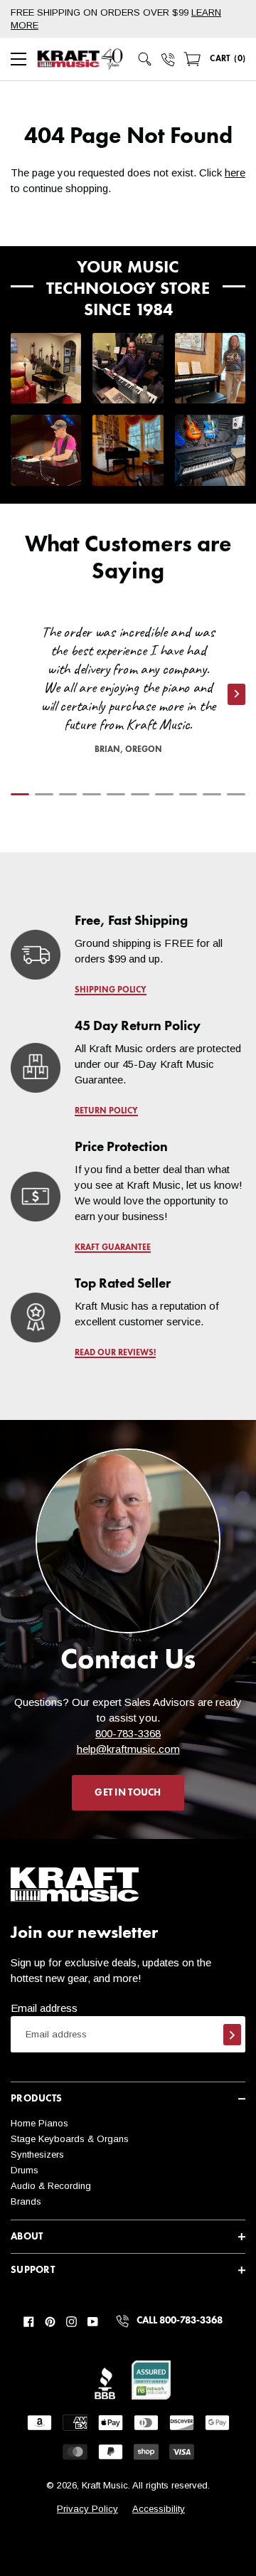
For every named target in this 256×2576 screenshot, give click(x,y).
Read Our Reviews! (115, 1353)
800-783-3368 (128, 1733)
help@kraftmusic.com (128, 1749)
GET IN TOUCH (128, 1793)
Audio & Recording (51, 2186)
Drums (25, 2170)
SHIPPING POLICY (111, 990)
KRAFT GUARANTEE (113, 1248)
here (235, 173)
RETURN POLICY (106, 1111)
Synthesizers (37, 2154)
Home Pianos (39, 2123)
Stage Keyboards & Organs (70, 2139)
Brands (26, 2201)
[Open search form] (145, 59)
